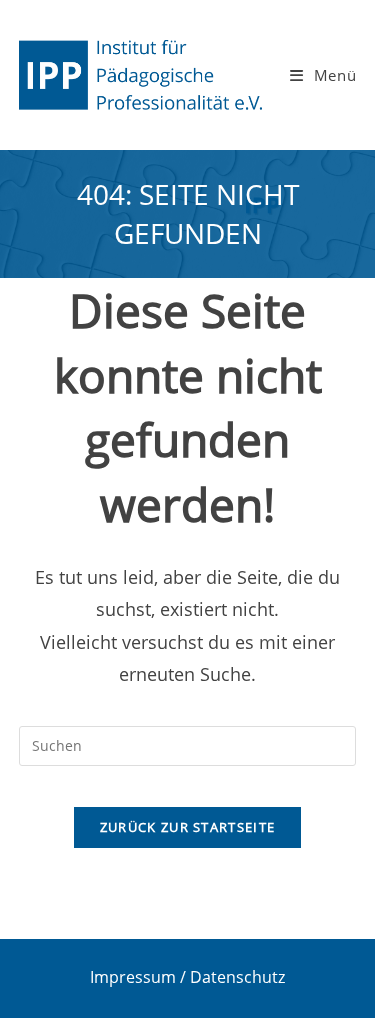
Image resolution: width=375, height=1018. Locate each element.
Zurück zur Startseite (187, 827)
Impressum (133, 977)
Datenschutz (237, 977)
